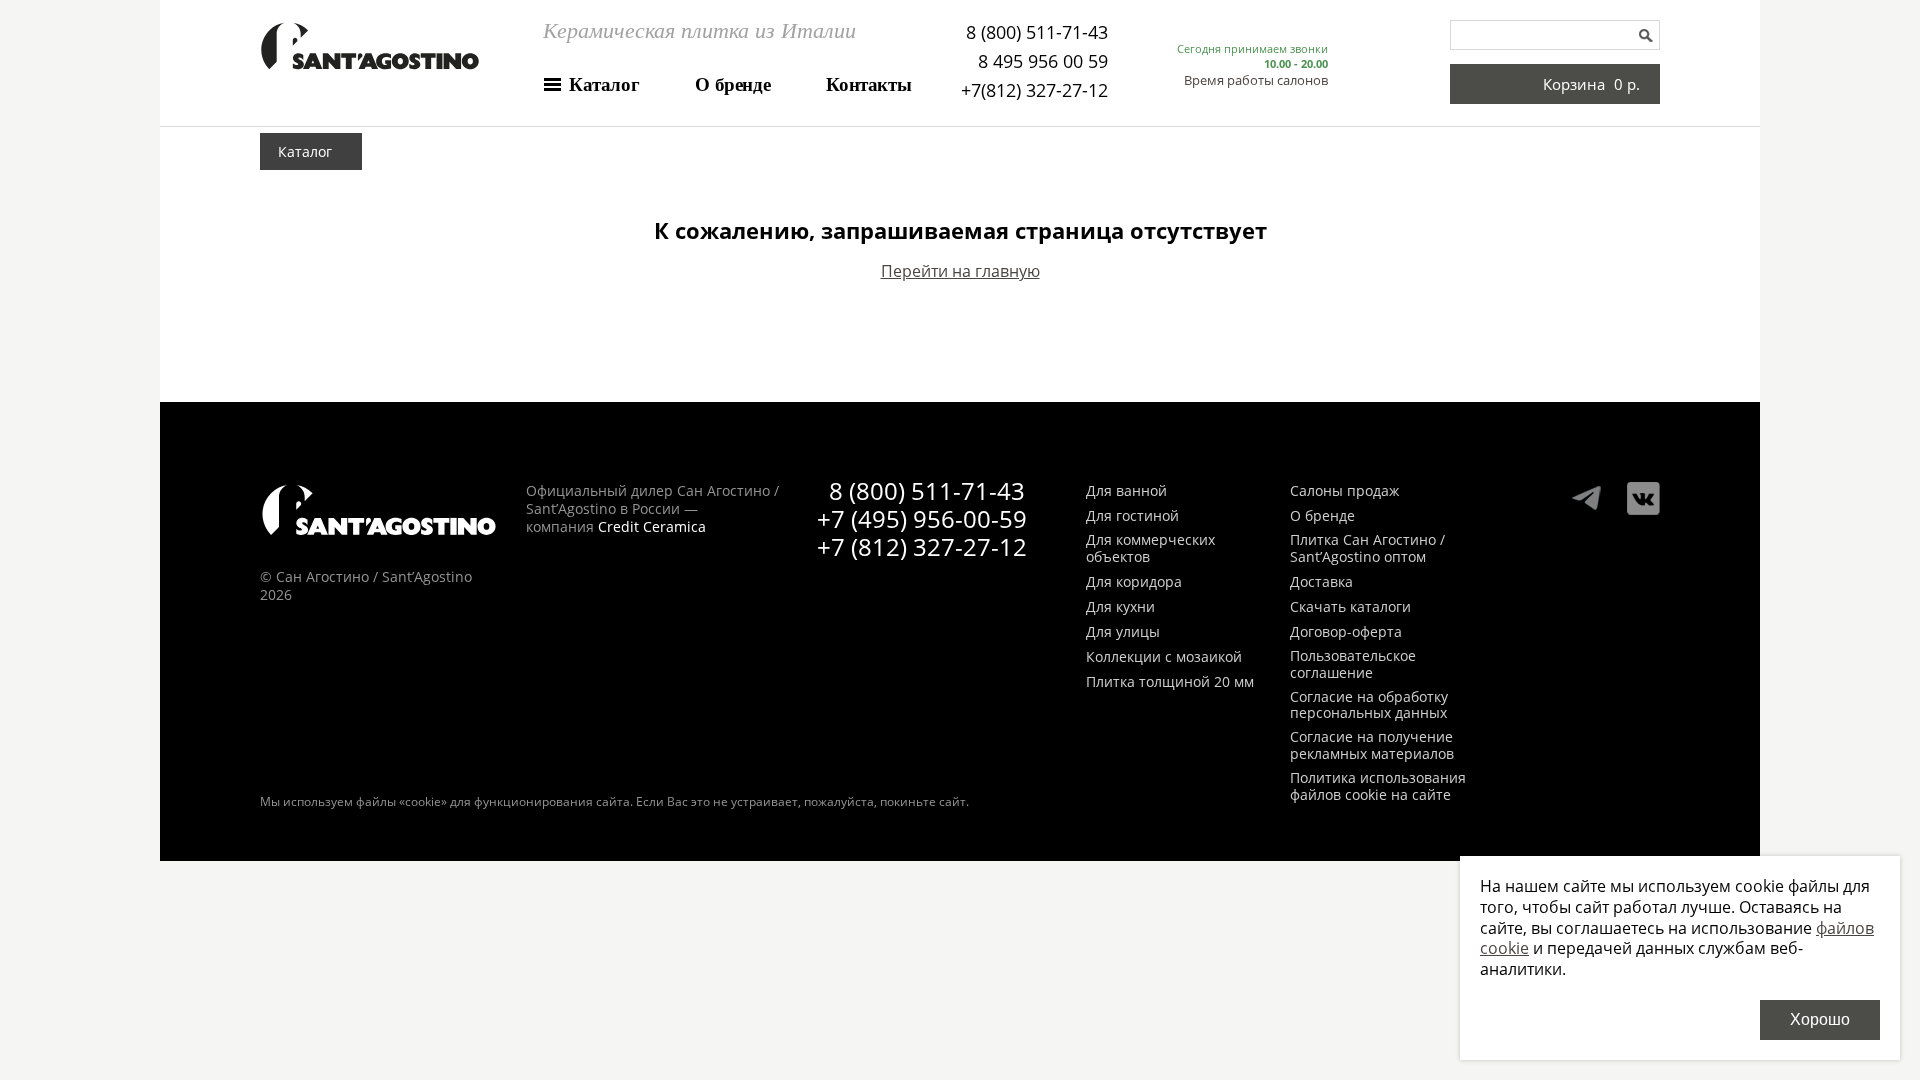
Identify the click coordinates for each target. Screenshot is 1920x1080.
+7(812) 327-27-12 (1034, 90)
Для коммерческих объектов (1150, 549)
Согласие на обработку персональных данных (1369, 706)
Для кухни (1120, 607)
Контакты (868, 84)
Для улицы (1123, 632)
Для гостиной (1132, 516)
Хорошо (1820, 1019)
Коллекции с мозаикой (1164, 657)
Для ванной (1126, 491)
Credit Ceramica (652, 526)
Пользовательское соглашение (1353, 665)
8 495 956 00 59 (1043, 61)
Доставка (1321, 582)
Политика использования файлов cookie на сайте (1378, 787)
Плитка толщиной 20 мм (1170, 682)
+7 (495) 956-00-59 (922, 518)
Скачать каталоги (1350, 607)
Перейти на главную (960, 271)
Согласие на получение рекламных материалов (1372, 746)
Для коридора (1134, 582)
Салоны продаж (1344, 491)
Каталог (604, 84)
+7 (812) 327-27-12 (922, 546)
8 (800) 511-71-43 (1037, 32)
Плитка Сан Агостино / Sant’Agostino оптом (1367, 549)
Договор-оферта (1346, 632)
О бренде (732, 84)
